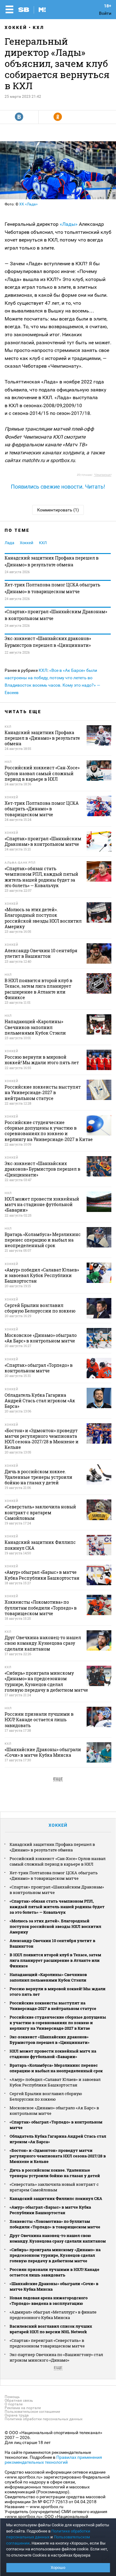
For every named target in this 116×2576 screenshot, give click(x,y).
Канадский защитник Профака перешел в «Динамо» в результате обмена (52, 561)
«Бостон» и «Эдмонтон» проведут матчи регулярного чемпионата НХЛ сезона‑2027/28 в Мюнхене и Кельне (58, 2156)
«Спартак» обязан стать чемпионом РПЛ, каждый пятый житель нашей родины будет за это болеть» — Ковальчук (57, 1907)
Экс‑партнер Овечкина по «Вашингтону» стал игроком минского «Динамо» (56, 2357)
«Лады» (69, 224)
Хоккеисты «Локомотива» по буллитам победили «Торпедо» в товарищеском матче (55, 2224)
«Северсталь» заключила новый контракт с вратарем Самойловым (54, 2187)
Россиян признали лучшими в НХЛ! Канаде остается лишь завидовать (54, 2272)
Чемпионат (103, 475)
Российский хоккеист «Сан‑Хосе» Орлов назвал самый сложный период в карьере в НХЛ (58, 1861)
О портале (14, 2404)
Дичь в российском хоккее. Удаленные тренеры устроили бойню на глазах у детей (55, 2173)
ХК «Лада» (28, 204)
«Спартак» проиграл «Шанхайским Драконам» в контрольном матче (56, 615)
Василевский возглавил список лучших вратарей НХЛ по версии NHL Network (51, 2329)
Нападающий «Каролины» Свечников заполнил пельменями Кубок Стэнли (48, 1977)
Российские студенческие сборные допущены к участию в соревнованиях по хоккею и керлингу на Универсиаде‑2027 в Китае (58, 2023)
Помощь (12, 2397)
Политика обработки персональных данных (44, 2419)
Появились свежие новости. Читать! (58, 487)
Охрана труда (17, 2415)
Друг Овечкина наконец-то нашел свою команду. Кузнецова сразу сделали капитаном (58, 2238)
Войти (105, 13)
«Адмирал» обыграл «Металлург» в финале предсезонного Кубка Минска (53, 2315)
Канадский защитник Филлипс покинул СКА (56, 2198)
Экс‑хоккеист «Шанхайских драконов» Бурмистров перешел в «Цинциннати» (48, 642)
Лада (9, 543)
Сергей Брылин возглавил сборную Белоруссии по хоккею (46, 2096)
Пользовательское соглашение (32, 2412)
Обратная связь (19, 2400)
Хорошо (58, 2568)
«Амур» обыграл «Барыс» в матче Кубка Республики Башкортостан (50, 2210)
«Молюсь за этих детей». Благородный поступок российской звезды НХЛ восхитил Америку (55, 1926)
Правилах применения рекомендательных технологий (53, 2460)
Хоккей (16, 27)
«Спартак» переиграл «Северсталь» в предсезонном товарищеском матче (47, 2343)
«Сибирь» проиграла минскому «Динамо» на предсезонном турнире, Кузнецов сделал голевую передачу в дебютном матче (55, 2255)
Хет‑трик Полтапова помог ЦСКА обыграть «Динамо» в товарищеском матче (52, 588)
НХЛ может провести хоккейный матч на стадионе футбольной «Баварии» (53, 2054)
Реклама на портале (23, 2408)
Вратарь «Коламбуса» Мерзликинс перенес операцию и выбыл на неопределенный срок (56, 2068)
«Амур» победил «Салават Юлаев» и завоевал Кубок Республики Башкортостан (55, 2082)
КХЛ (39, 27)
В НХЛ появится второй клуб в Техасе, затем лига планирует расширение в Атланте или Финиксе (55, 1960)
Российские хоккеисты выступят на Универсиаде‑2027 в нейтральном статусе (53, 2006)
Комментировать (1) (58, 510)
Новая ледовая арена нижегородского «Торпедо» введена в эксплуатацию (49, 2301)
